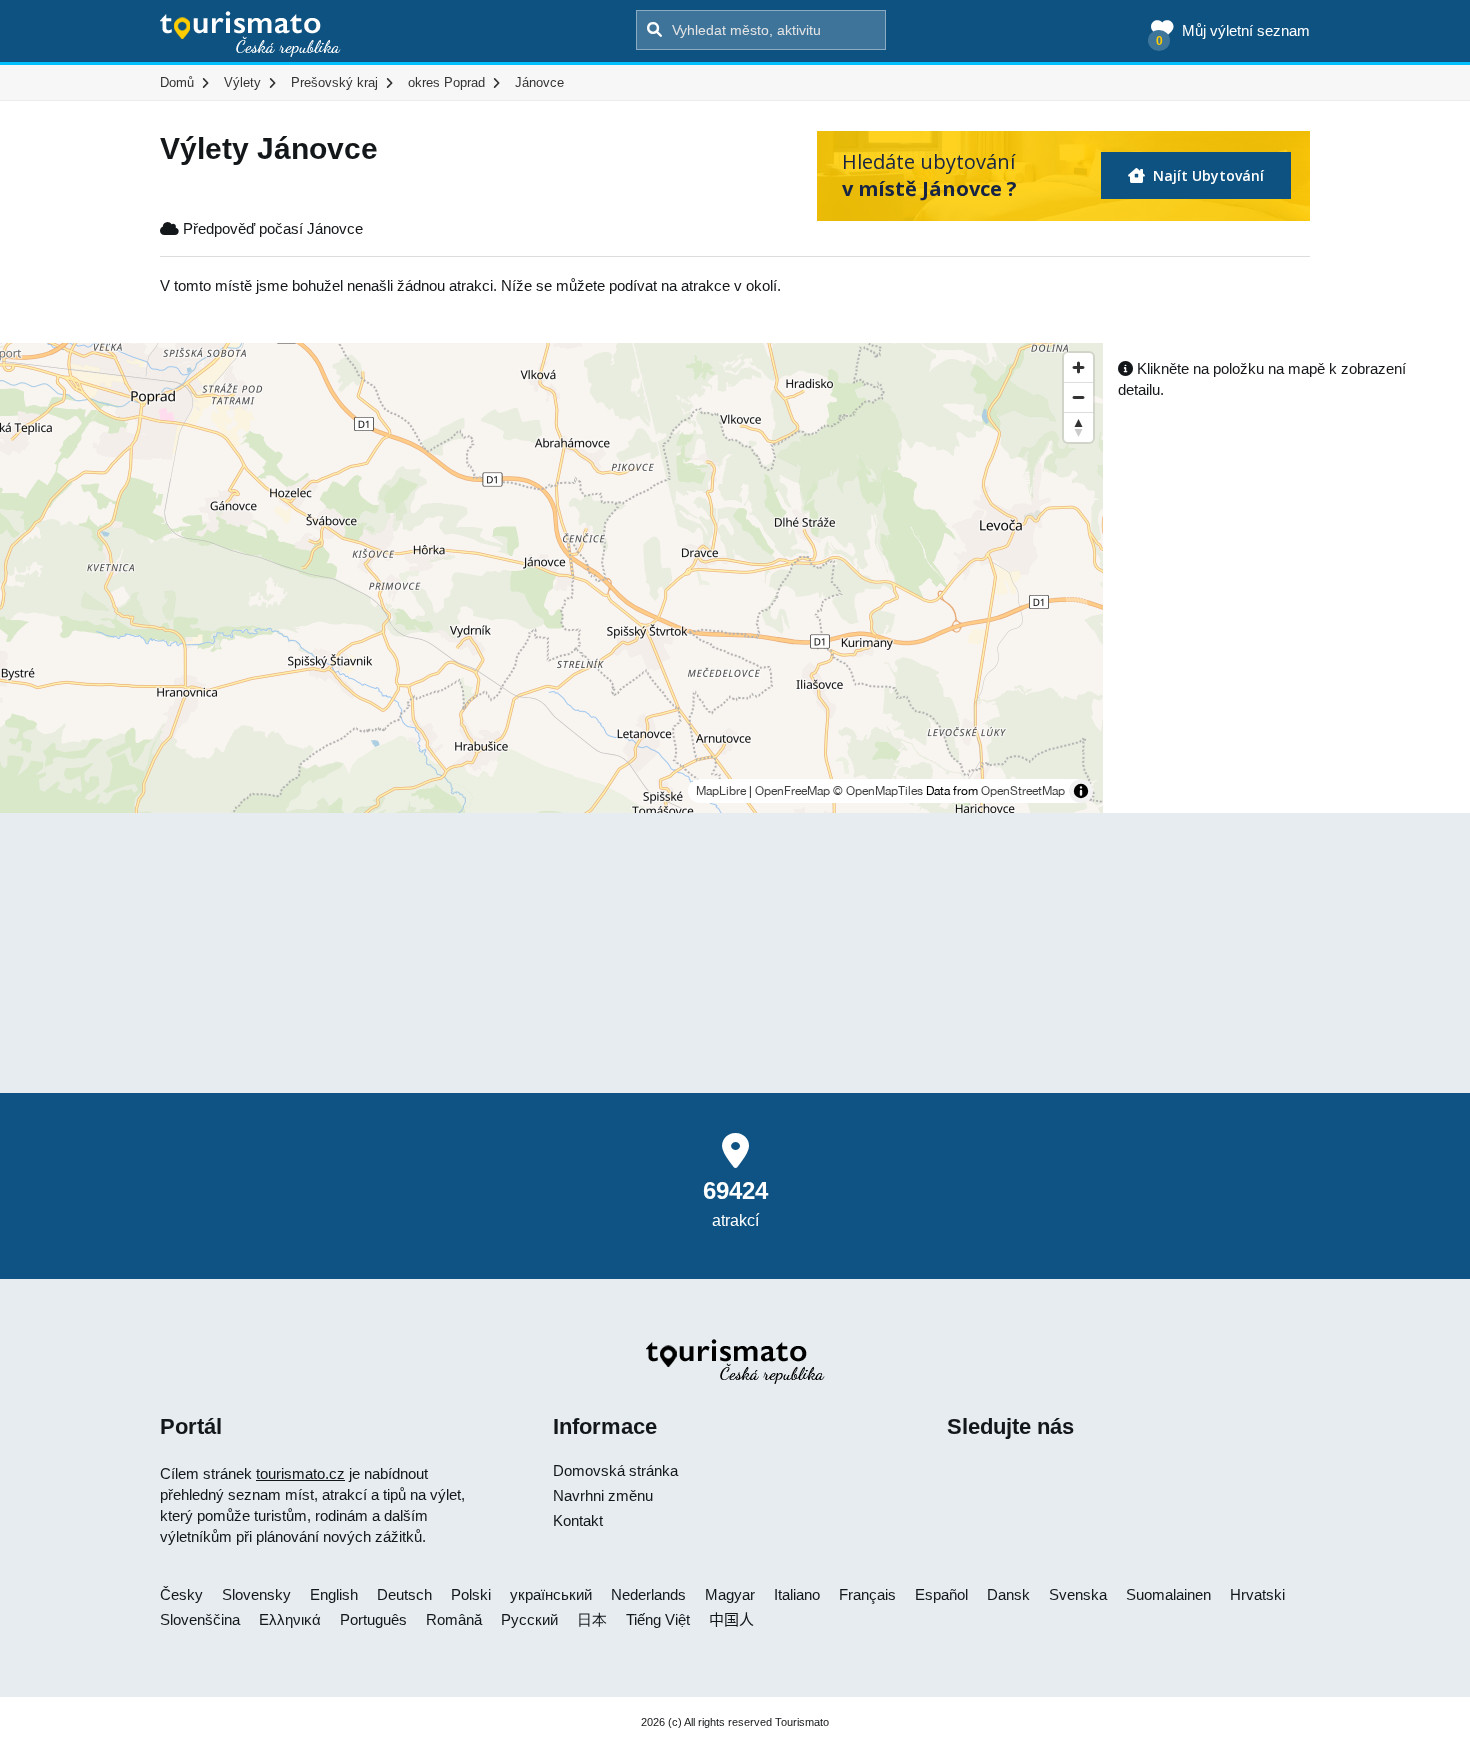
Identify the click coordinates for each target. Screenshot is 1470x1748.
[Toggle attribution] (1081, 791)
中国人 (731, 1619)
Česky (181, 1594)
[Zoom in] (1078, 367)
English (334, 1594)
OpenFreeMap (792, 791)
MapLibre (721, 791)
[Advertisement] (735, 953)
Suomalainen (1168, 1594)
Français (867, 1594)
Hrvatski (1257, 1594)
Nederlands (648, 1594)
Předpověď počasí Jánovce (271, 228)
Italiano (797, 1594)
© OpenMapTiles (878, 791)
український (551, 1594)
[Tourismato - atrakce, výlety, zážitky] (250, 35)
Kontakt (578, 1520)
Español (941, 1594)
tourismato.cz (300, 1473)
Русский (529, 1619)
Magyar (730, 1594)
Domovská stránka (615, 1470)
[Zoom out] (1078, 397)
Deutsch (404, 1594)
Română (454, 1619)
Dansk (1008, 1594)
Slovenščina (200, 1619)
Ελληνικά (290, 1619)
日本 (592, 1619)
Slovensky (256, 1594)
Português (373, 1619)
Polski (471, 1594)
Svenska (1078, 1594)
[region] (551, 578)
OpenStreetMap (1023, 791)
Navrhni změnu (603, 1495)
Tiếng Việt (658, 1619)
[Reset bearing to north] (1078, 427)
